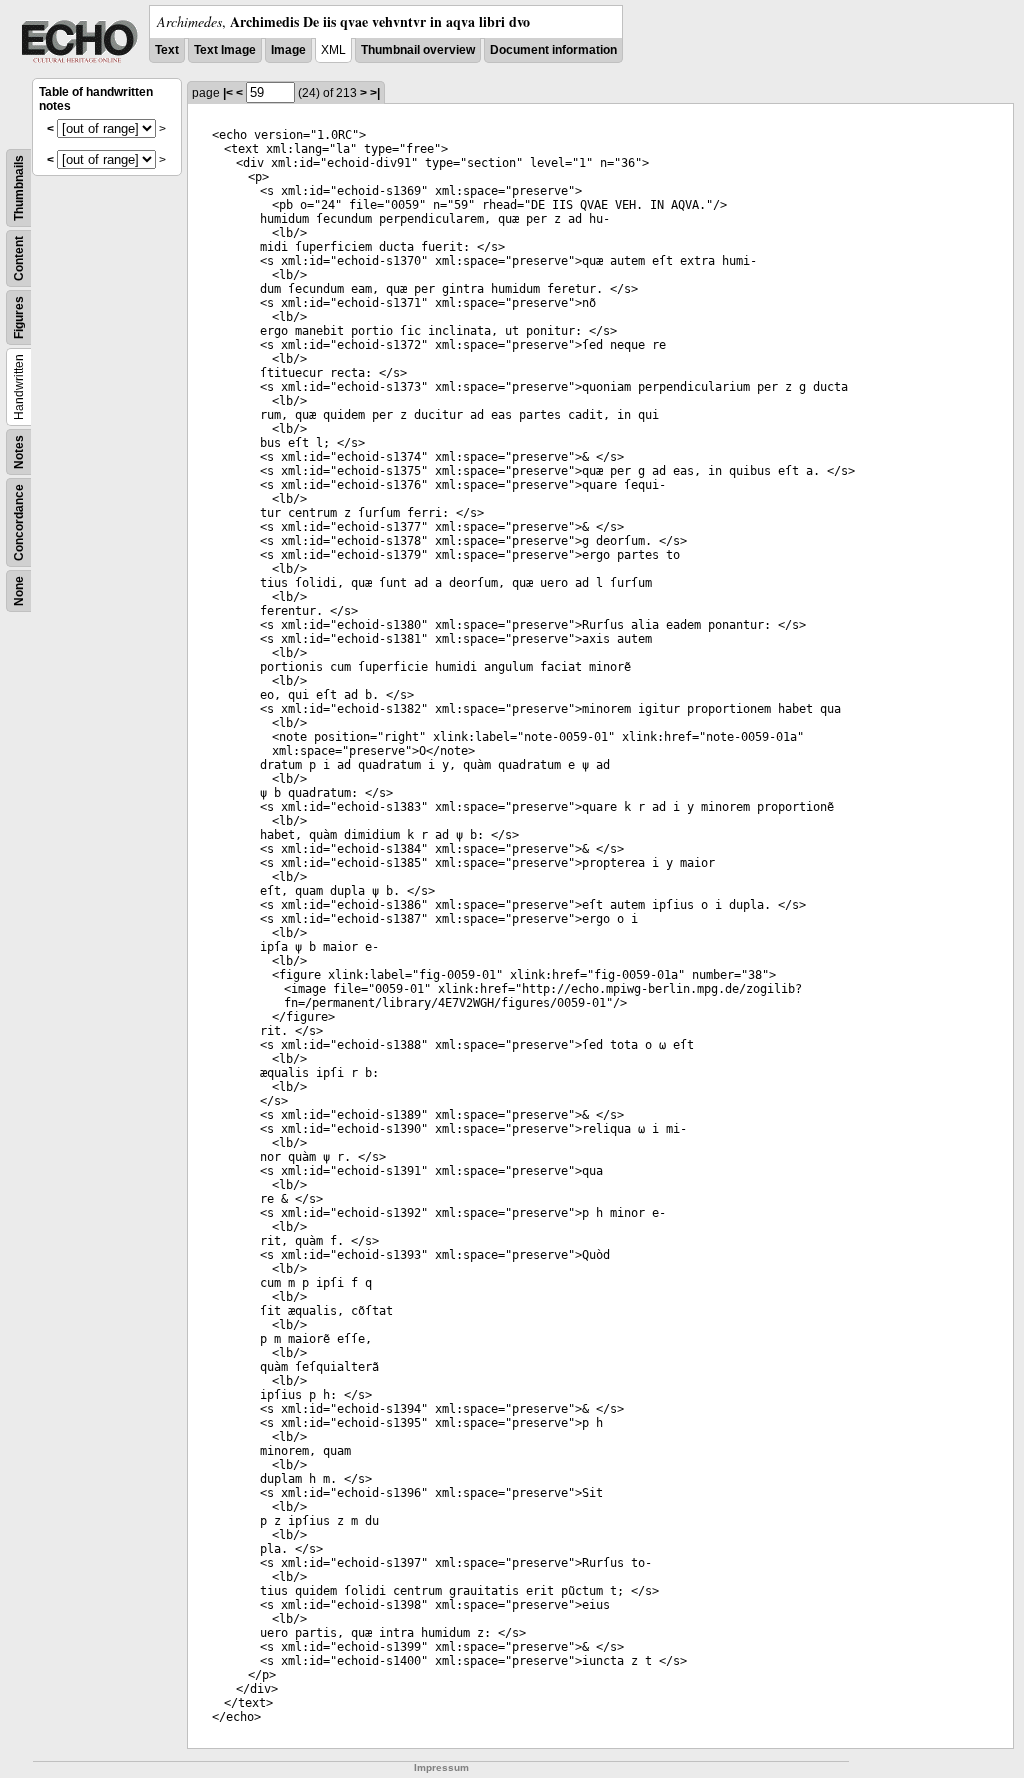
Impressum (441, 1767)
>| (375, 93)
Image (288, 50)
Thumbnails (19, 188)
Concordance (19, 522)
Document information (553, 50)
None (19, 591)
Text (167, 50)
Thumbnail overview (418, 50)
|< (228, 93)
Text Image (225, 50)
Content (19, 258)
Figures (19, 317)
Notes (19, 452)
